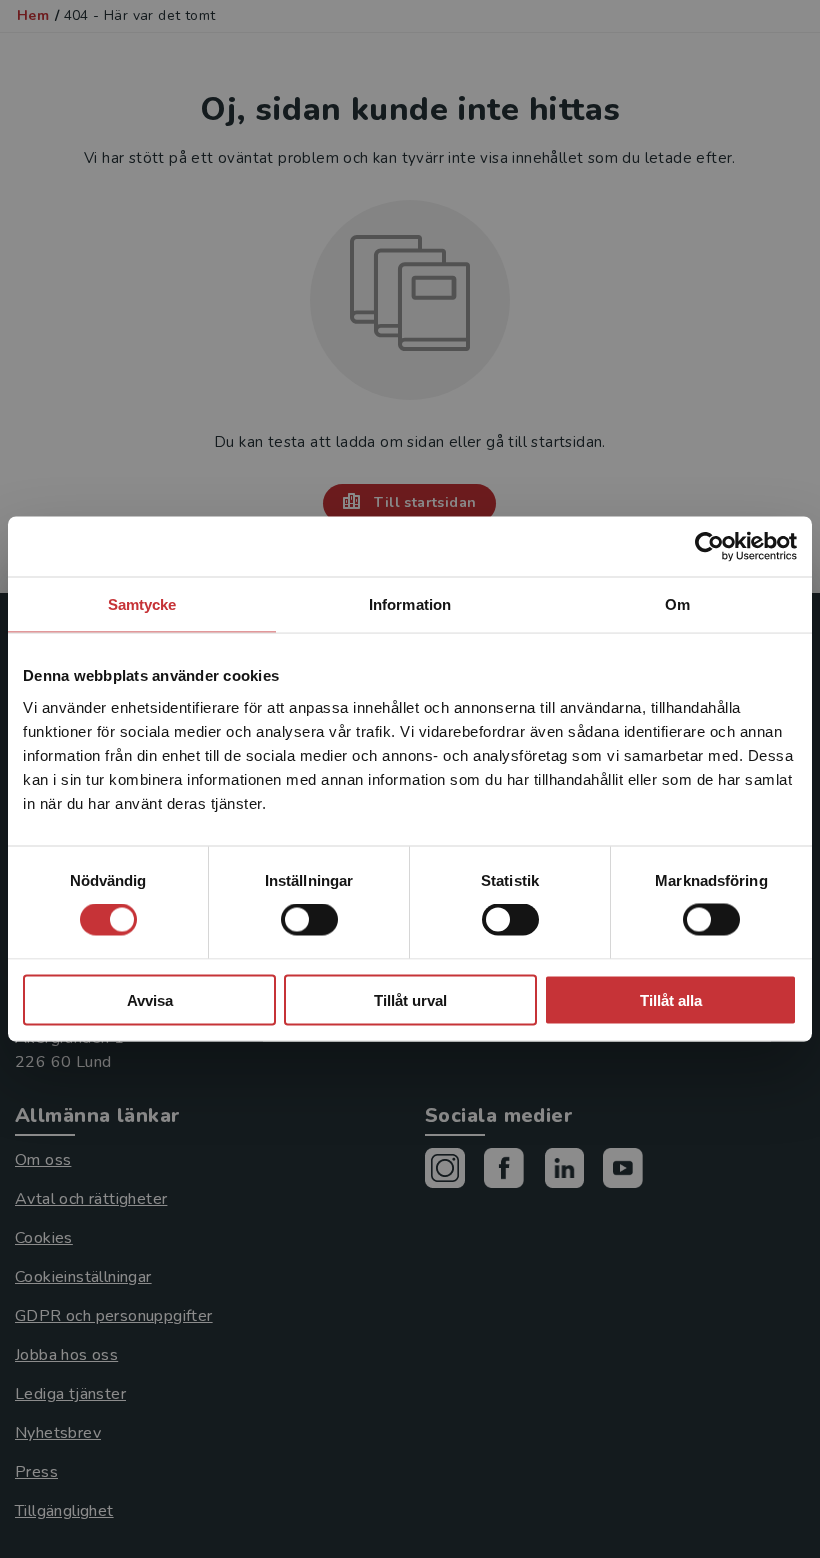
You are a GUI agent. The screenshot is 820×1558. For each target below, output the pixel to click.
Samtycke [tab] (142, 604)
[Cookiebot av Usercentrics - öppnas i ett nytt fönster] (709, 547)
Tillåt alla (671, 999)
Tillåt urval (410, 999)
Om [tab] (677, 604)
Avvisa (150, 999)
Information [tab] (410, 604)
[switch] (309, 920)
